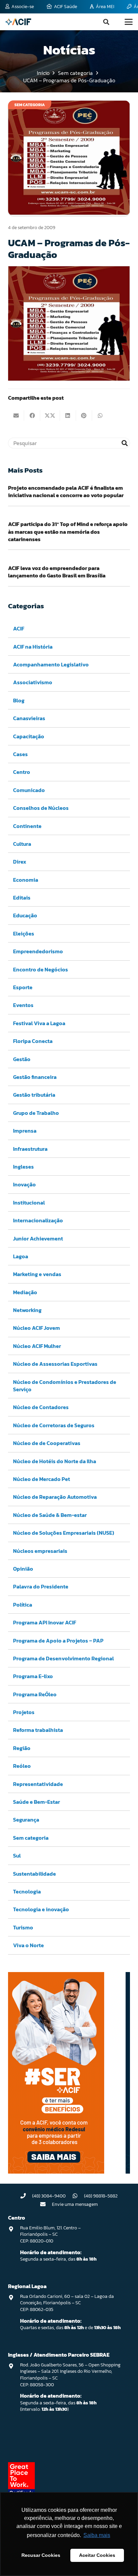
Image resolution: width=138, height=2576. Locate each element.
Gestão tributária (34, 1095)
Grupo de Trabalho (36, 1113)
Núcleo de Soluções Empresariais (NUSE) (64, 1533)
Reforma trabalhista (38, 1730)
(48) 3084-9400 (49, 2196)
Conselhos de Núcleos (41, 808)
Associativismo (33, 682)
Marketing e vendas (37, 1274)
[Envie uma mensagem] (46, 2204)
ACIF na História (33, 647)
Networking (27, 1310)
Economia (26, 880)
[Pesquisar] (125, 443)
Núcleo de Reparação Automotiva (55, 1497)
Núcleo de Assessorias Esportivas (55, 1364)
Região (22, 1748)
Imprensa (25, 1131)
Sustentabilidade (34, 1874)
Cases (20, 754)
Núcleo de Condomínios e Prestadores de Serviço (65, 1386)
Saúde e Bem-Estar (37, 1802)
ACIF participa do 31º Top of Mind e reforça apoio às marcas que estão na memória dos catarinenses (68, 532)
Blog (19, 700)
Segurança (26, 1820)
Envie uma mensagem (75, 2204)
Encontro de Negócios (41, 969)
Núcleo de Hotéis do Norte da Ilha (55, 1461)
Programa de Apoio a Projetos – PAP (58, 1641)
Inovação (24, 1184)
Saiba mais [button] (97, 2535)
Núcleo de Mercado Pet (42, 1479)
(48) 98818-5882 (101, 2196)
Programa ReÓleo (35, 1694)
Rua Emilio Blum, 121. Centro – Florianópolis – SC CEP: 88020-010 (50, 2234)
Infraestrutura (30, 1149)
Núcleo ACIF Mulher (37, 1346)
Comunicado (29, 790)
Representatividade (38, 1784)
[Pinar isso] (84, 416)
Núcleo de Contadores (41, 1407)
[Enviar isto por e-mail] (16, 416)
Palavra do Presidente (41, 1586)
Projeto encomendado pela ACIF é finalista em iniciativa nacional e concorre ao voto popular (66, 491)
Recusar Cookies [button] (41, 2555)
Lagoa (21, 1256)
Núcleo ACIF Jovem (37, 1328)
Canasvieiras (29, 718)
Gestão (22, 1059)
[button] (106, 22)
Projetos (24, 1712)
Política (23, 1605)
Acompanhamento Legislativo (51, 664)
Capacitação (29, 736)
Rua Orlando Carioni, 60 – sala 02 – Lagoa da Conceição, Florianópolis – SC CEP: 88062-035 (67, 2303)
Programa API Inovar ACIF (45, 1622)
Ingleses (23, 1167)
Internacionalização (38, 1220)
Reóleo (22, 1766)
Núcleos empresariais (40, 1551)
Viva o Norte (28, 1945)
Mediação (25, 1292)
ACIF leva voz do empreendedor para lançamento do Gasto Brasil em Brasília (57, 572)
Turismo (23, 1927)
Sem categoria (31, 1838)
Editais (22, 898)
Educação (25, 915)
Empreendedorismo (38, 951)
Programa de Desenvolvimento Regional (63, 1658)
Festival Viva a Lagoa (39, 1023)
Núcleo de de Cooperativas (47, 1443)
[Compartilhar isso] (32, 416)
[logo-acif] (18, 22)
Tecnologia (27, 1891)
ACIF (19, 628)
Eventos (23, 1005)
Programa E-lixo (33, 1676)
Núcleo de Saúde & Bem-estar (50, 1515)
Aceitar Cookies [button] (97, 2555)
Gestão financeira (35, 1077)
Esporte (23, 987)
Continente (27, 826)
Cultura (22, 844)
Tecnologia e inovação (41, 1909)
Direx (20, 862)
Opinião (23, 1569)
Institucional (29, 1203)
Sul (17, 1855)
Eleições (24, 933)
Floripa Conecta (33, 1041)
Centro (22, 772)
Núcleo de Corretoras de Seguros (54, 1425)
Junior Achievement (38, 1238)
